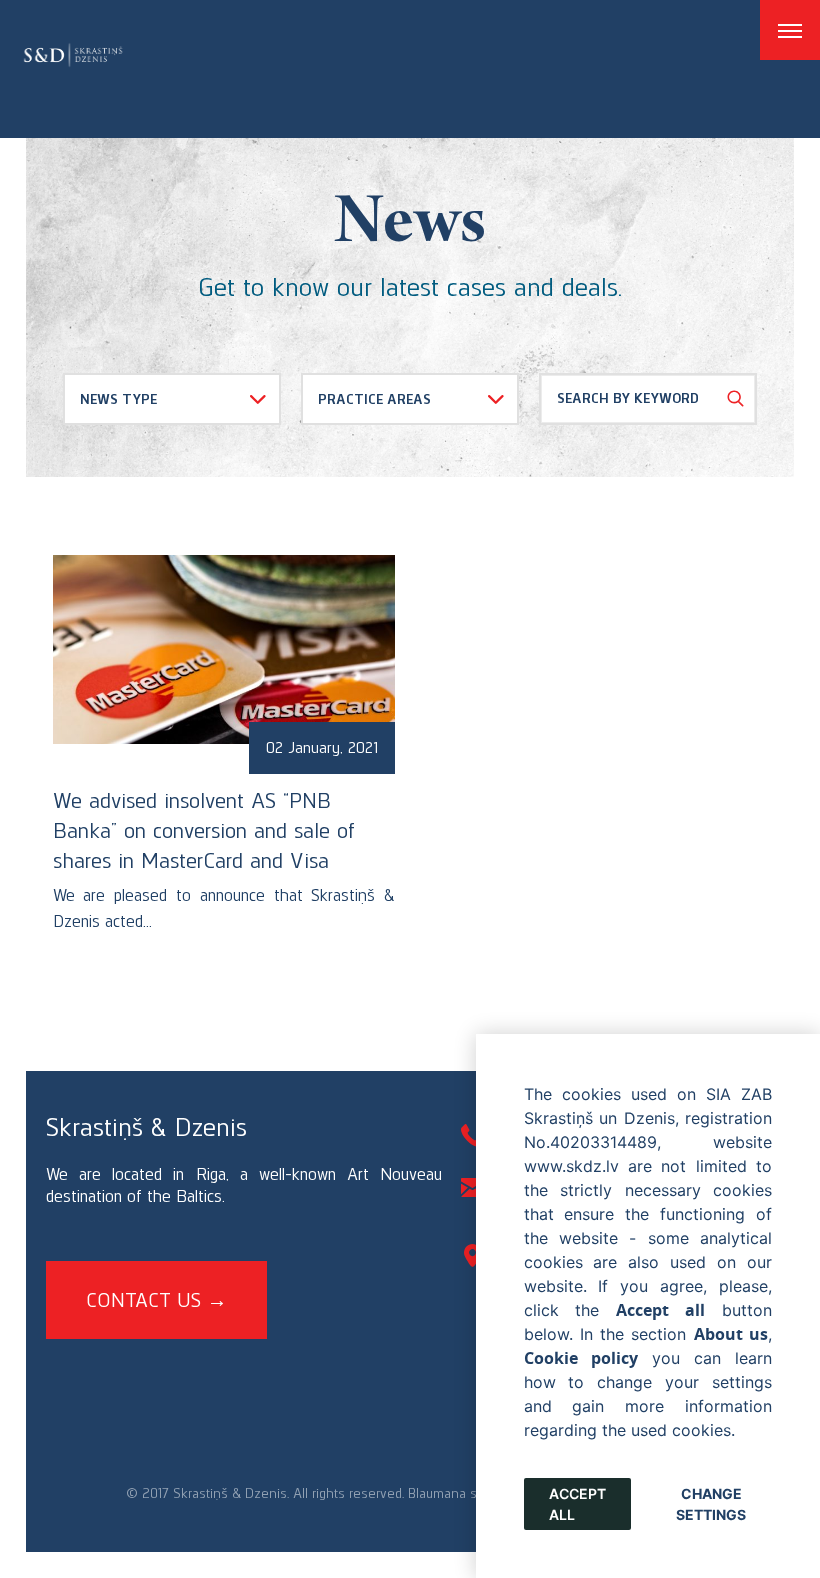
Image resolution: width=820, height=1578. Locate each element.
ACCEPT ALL (577, 1504)
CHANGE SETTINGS (711, 1504)
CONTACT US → (156, 1300)
